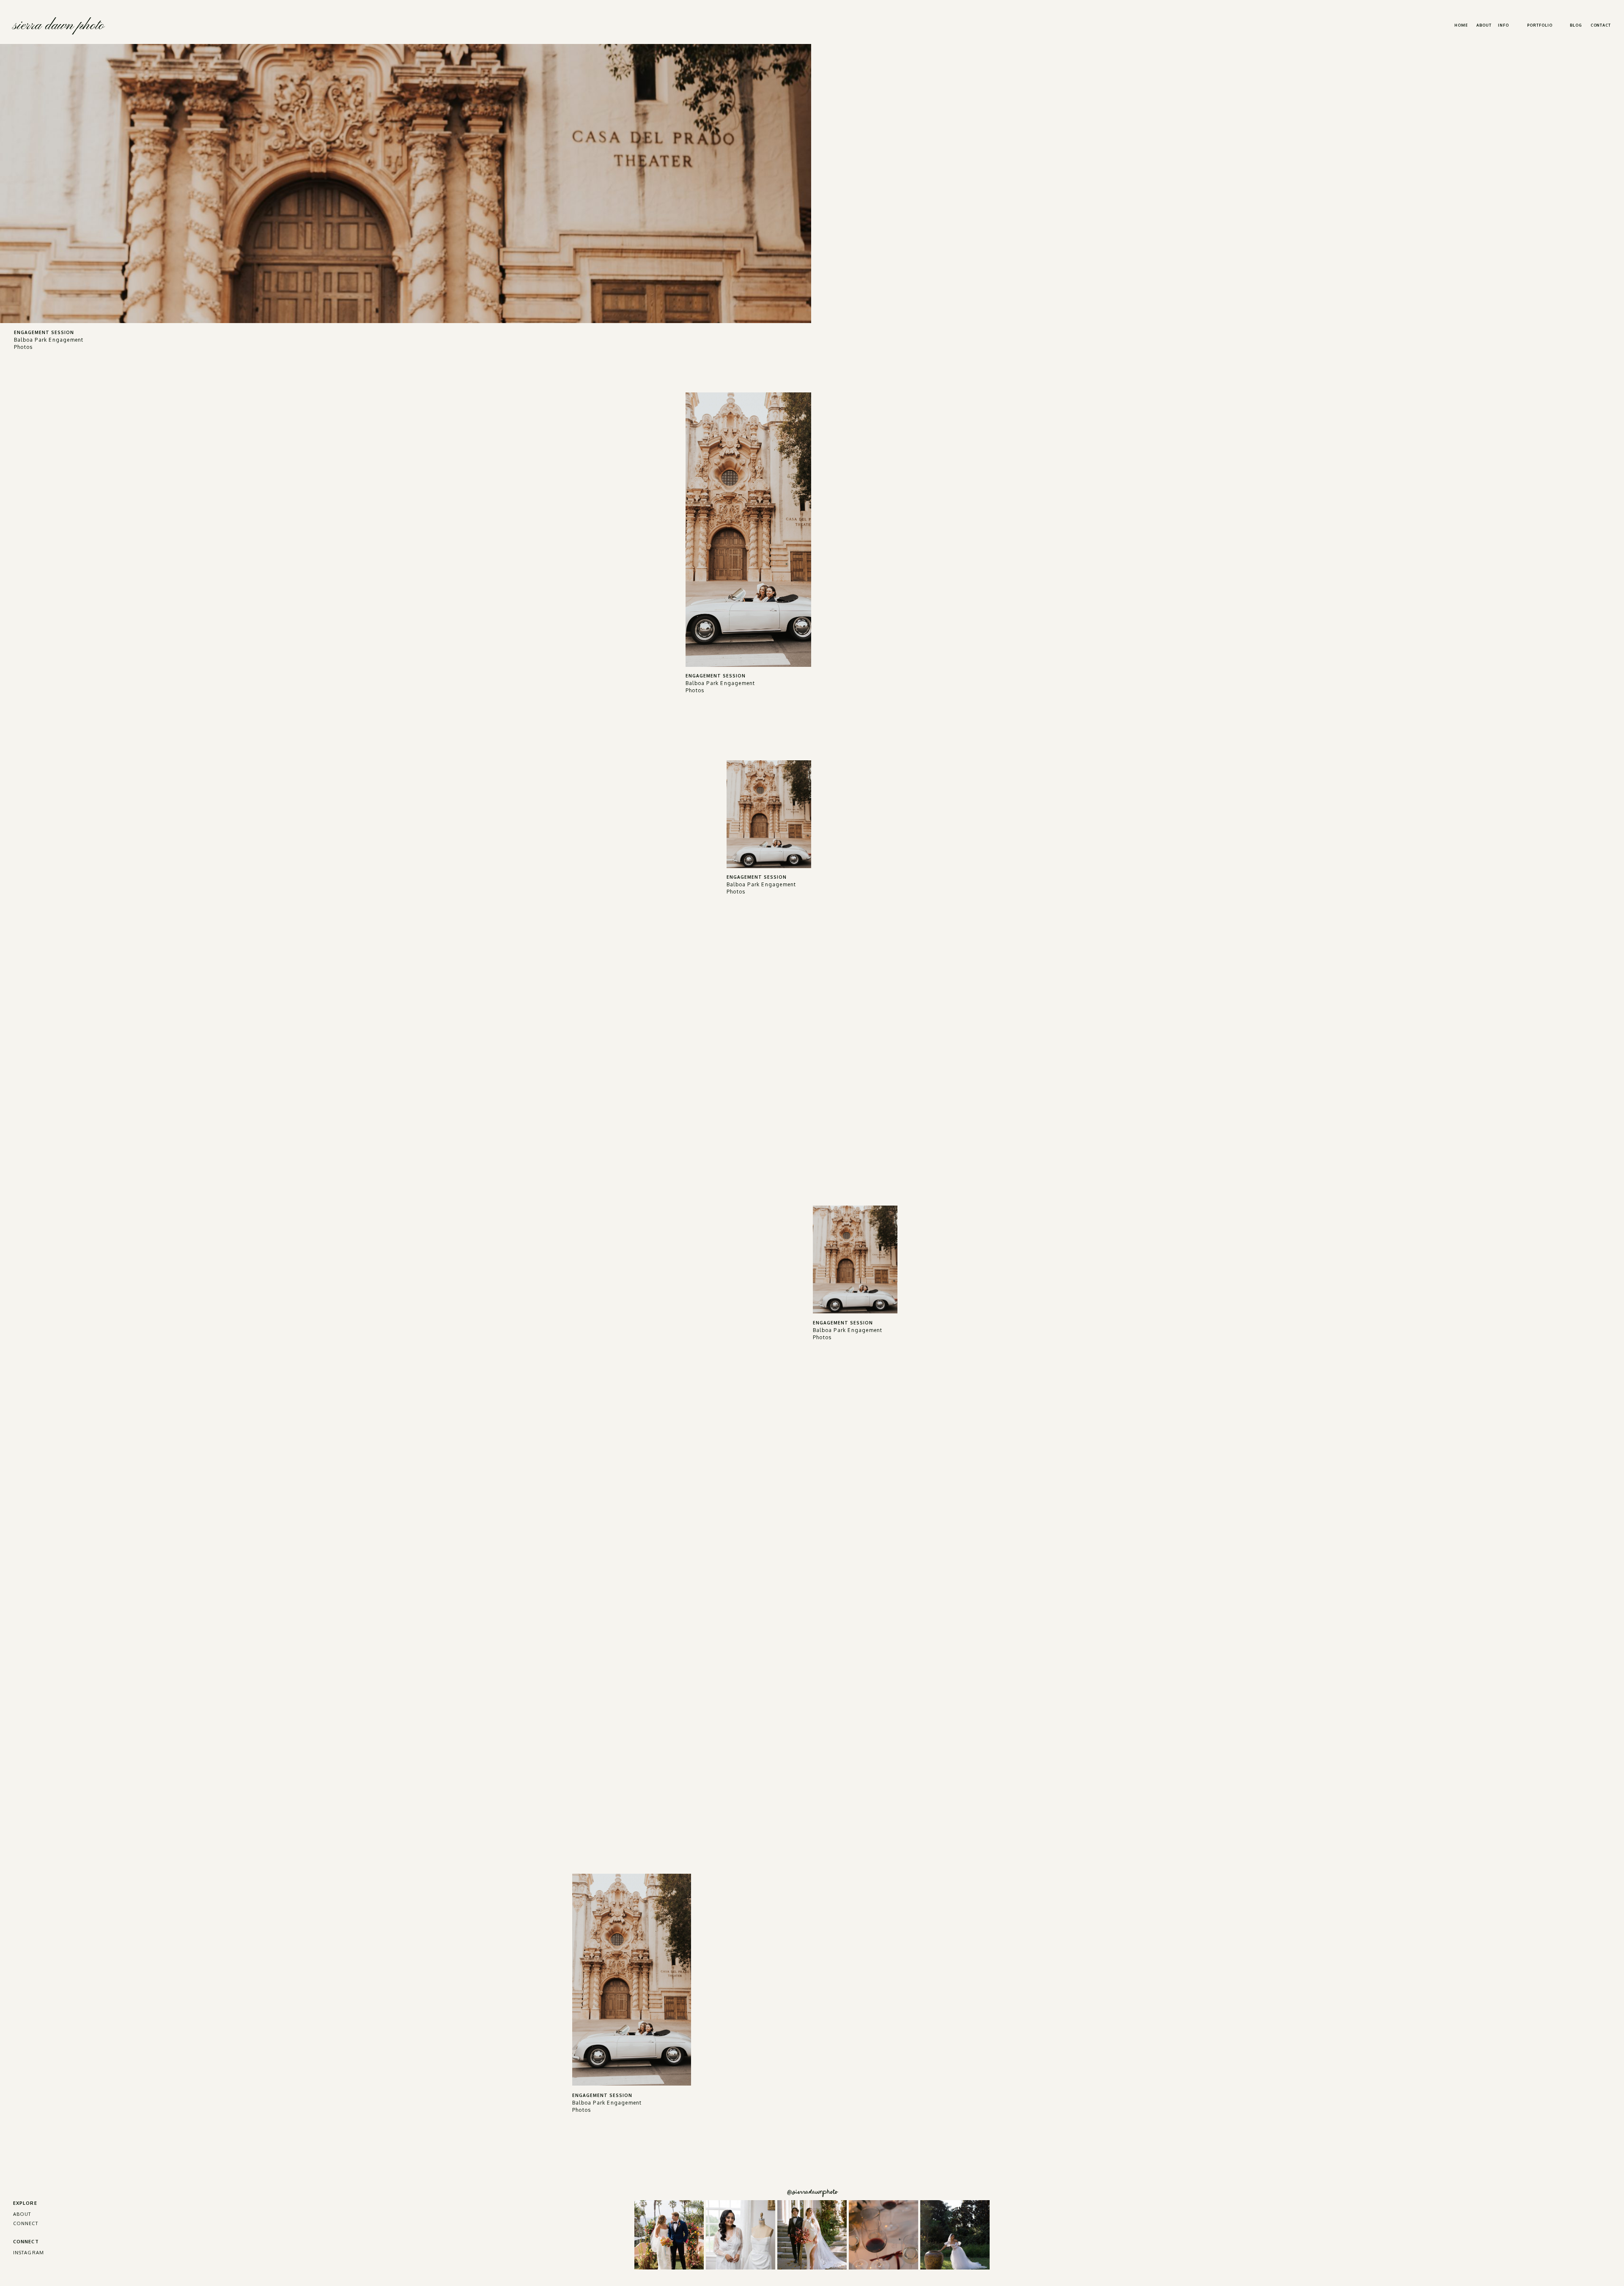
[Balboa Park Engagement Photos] (406, 184)
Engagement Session (44, 332)
